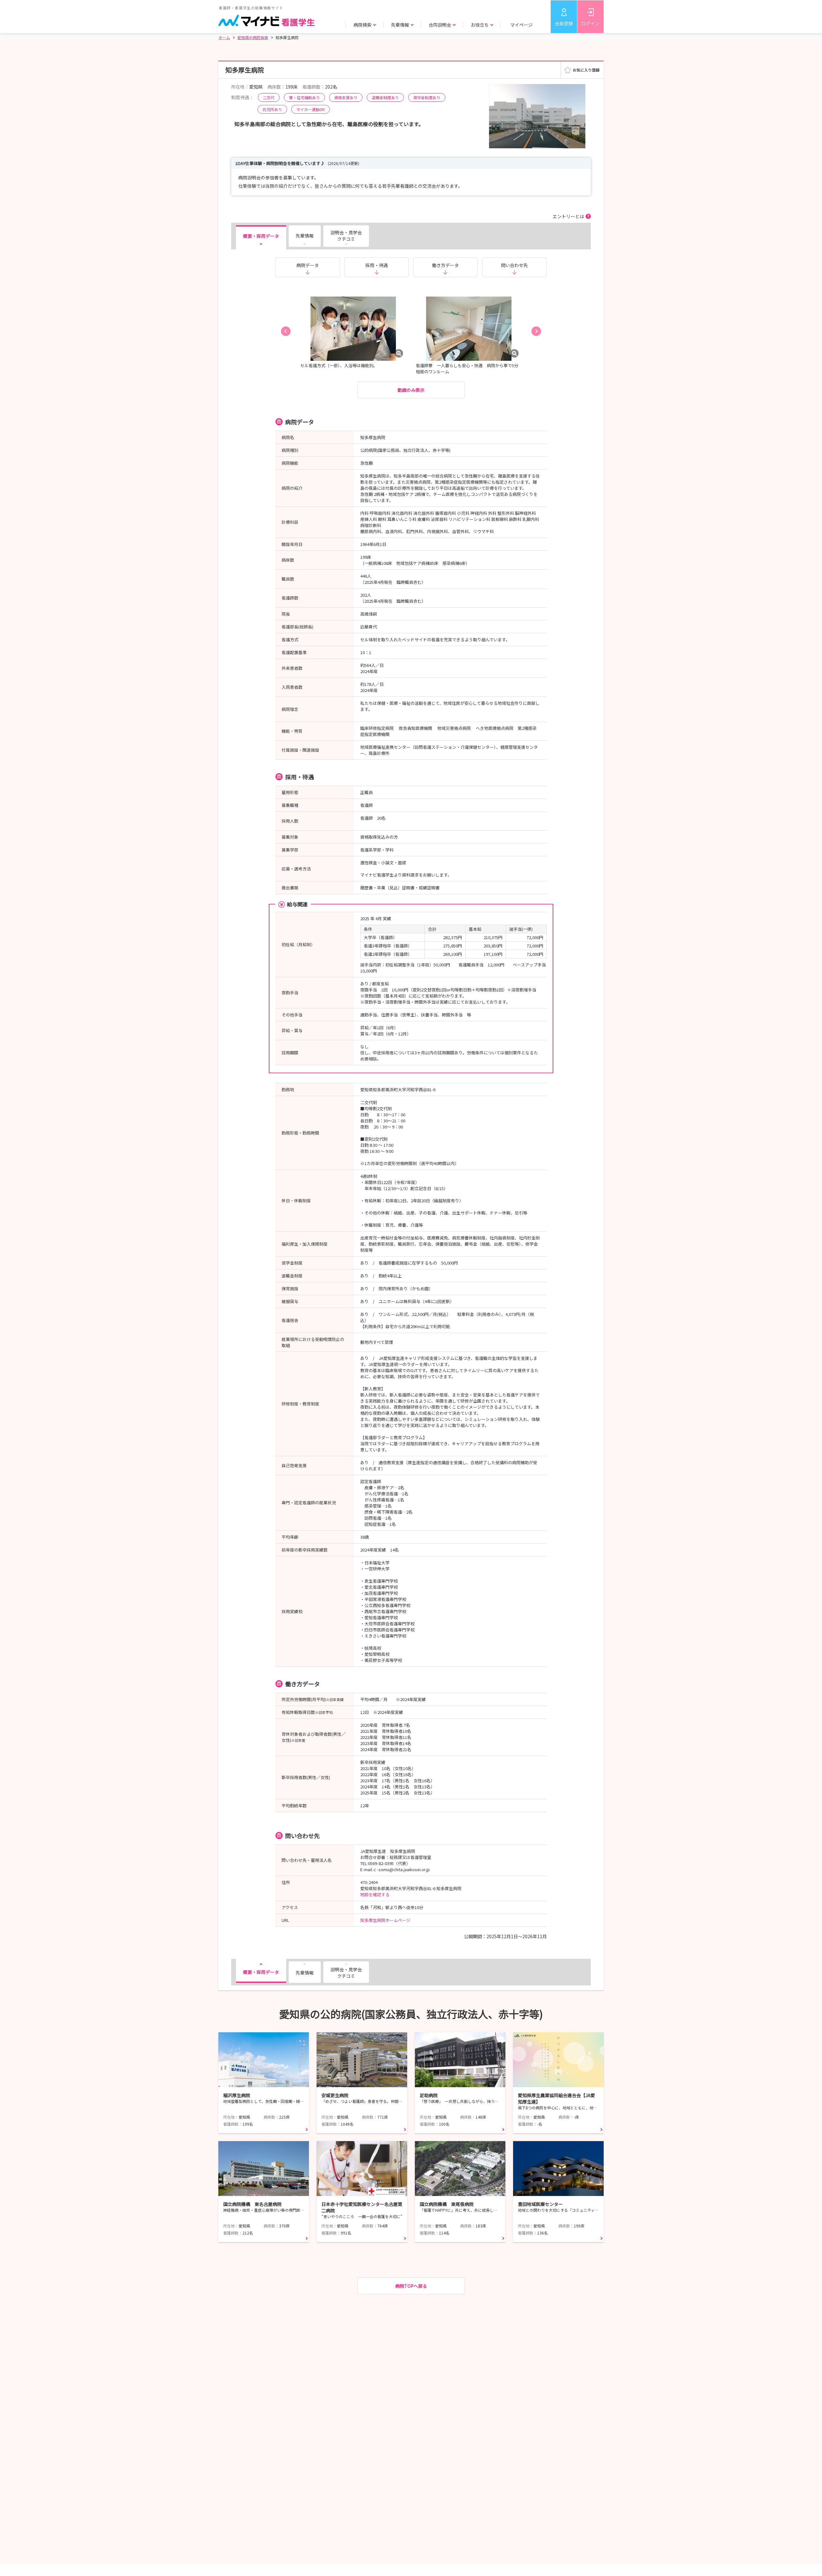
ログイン (590, 23)
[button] (286, 331)
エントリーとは (568, 216)
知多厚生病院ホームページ (385, 1920)
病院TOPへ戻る (411, 2286)
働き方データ (445, 265)
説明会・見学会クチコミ (346, 236)
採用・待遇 (377, 265)
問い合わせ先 (514, 265)
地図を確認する (375, 1894)
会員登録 (564, 23)
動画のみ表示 (411, 390)
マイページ (521, 25)
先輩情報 (305, 236)
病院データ (308, 265)
